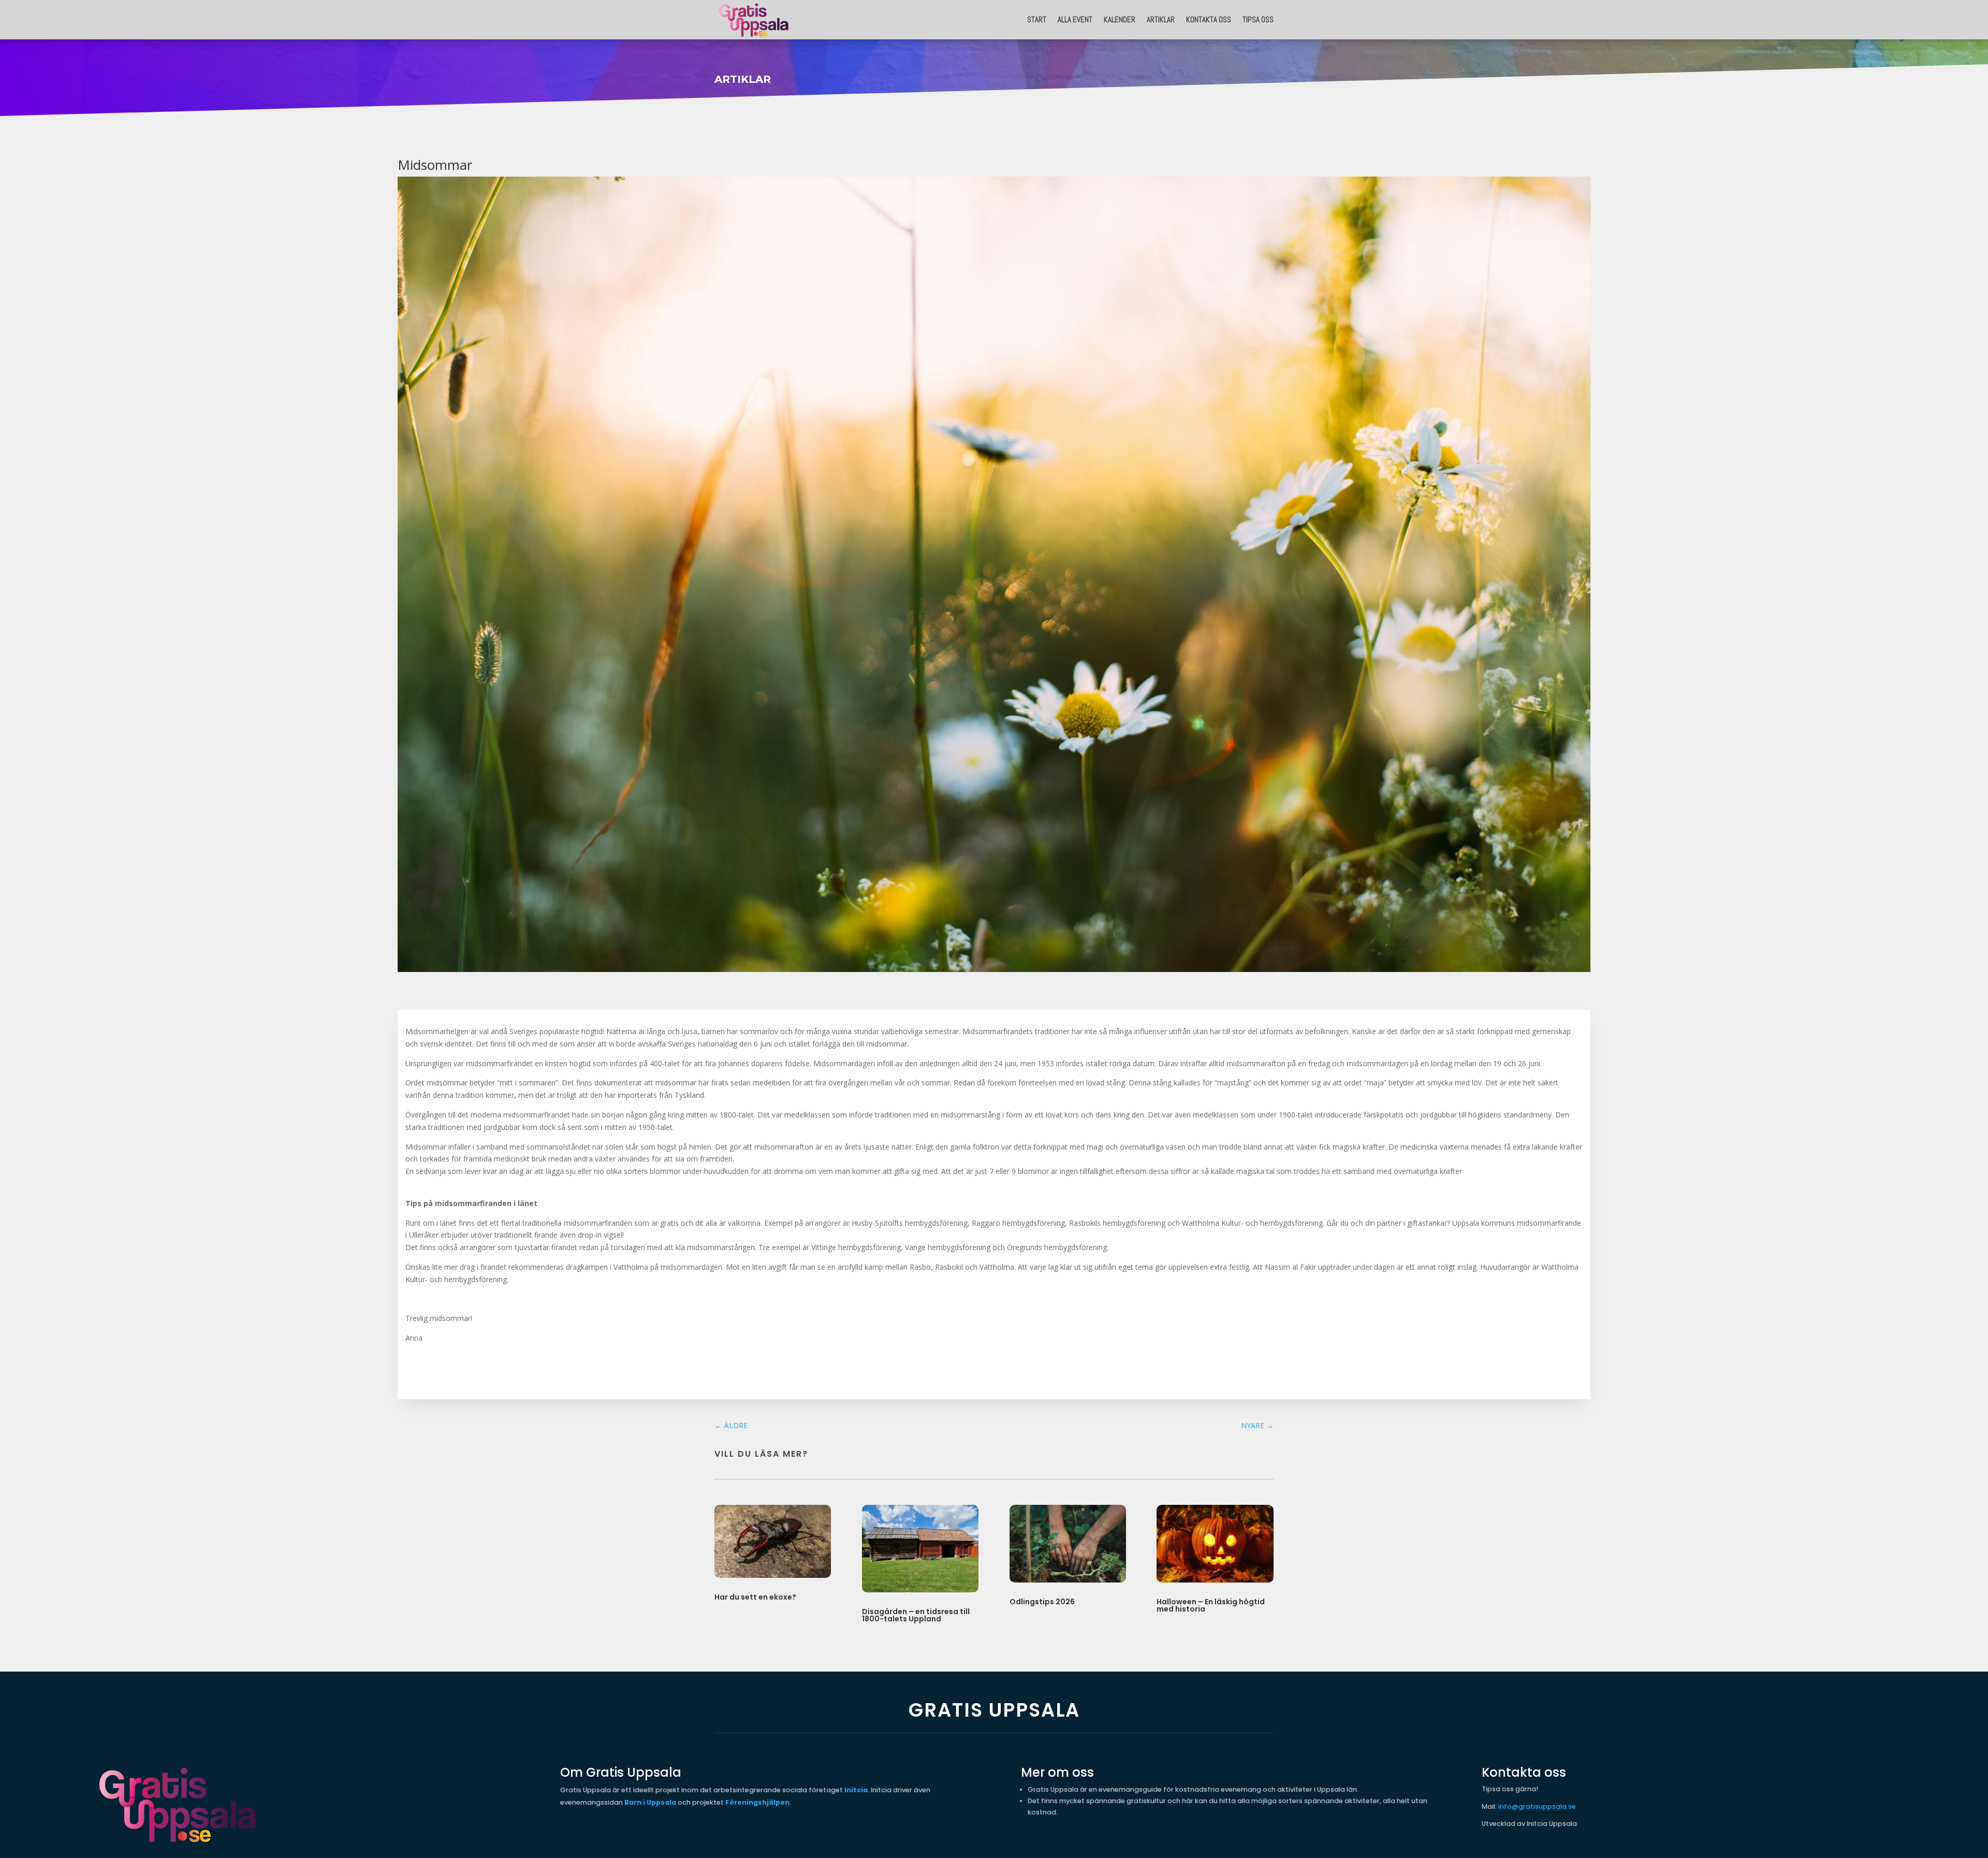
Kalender (1120, 19)
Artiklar (1161, 19)
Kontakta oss (1209, 19)
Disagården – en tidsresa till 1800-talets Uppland (916, 1615)
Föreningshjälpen (757, 1802)
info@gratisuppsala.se (1537, 1806)
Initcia (856, 1790)
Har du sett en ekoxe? (755, 1597)
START (1037, 19)
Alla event (1075, 19)
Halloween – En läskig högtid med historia (1211, 1605)
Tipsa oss (1258, 19)
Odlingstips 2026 (1042, 1602)
